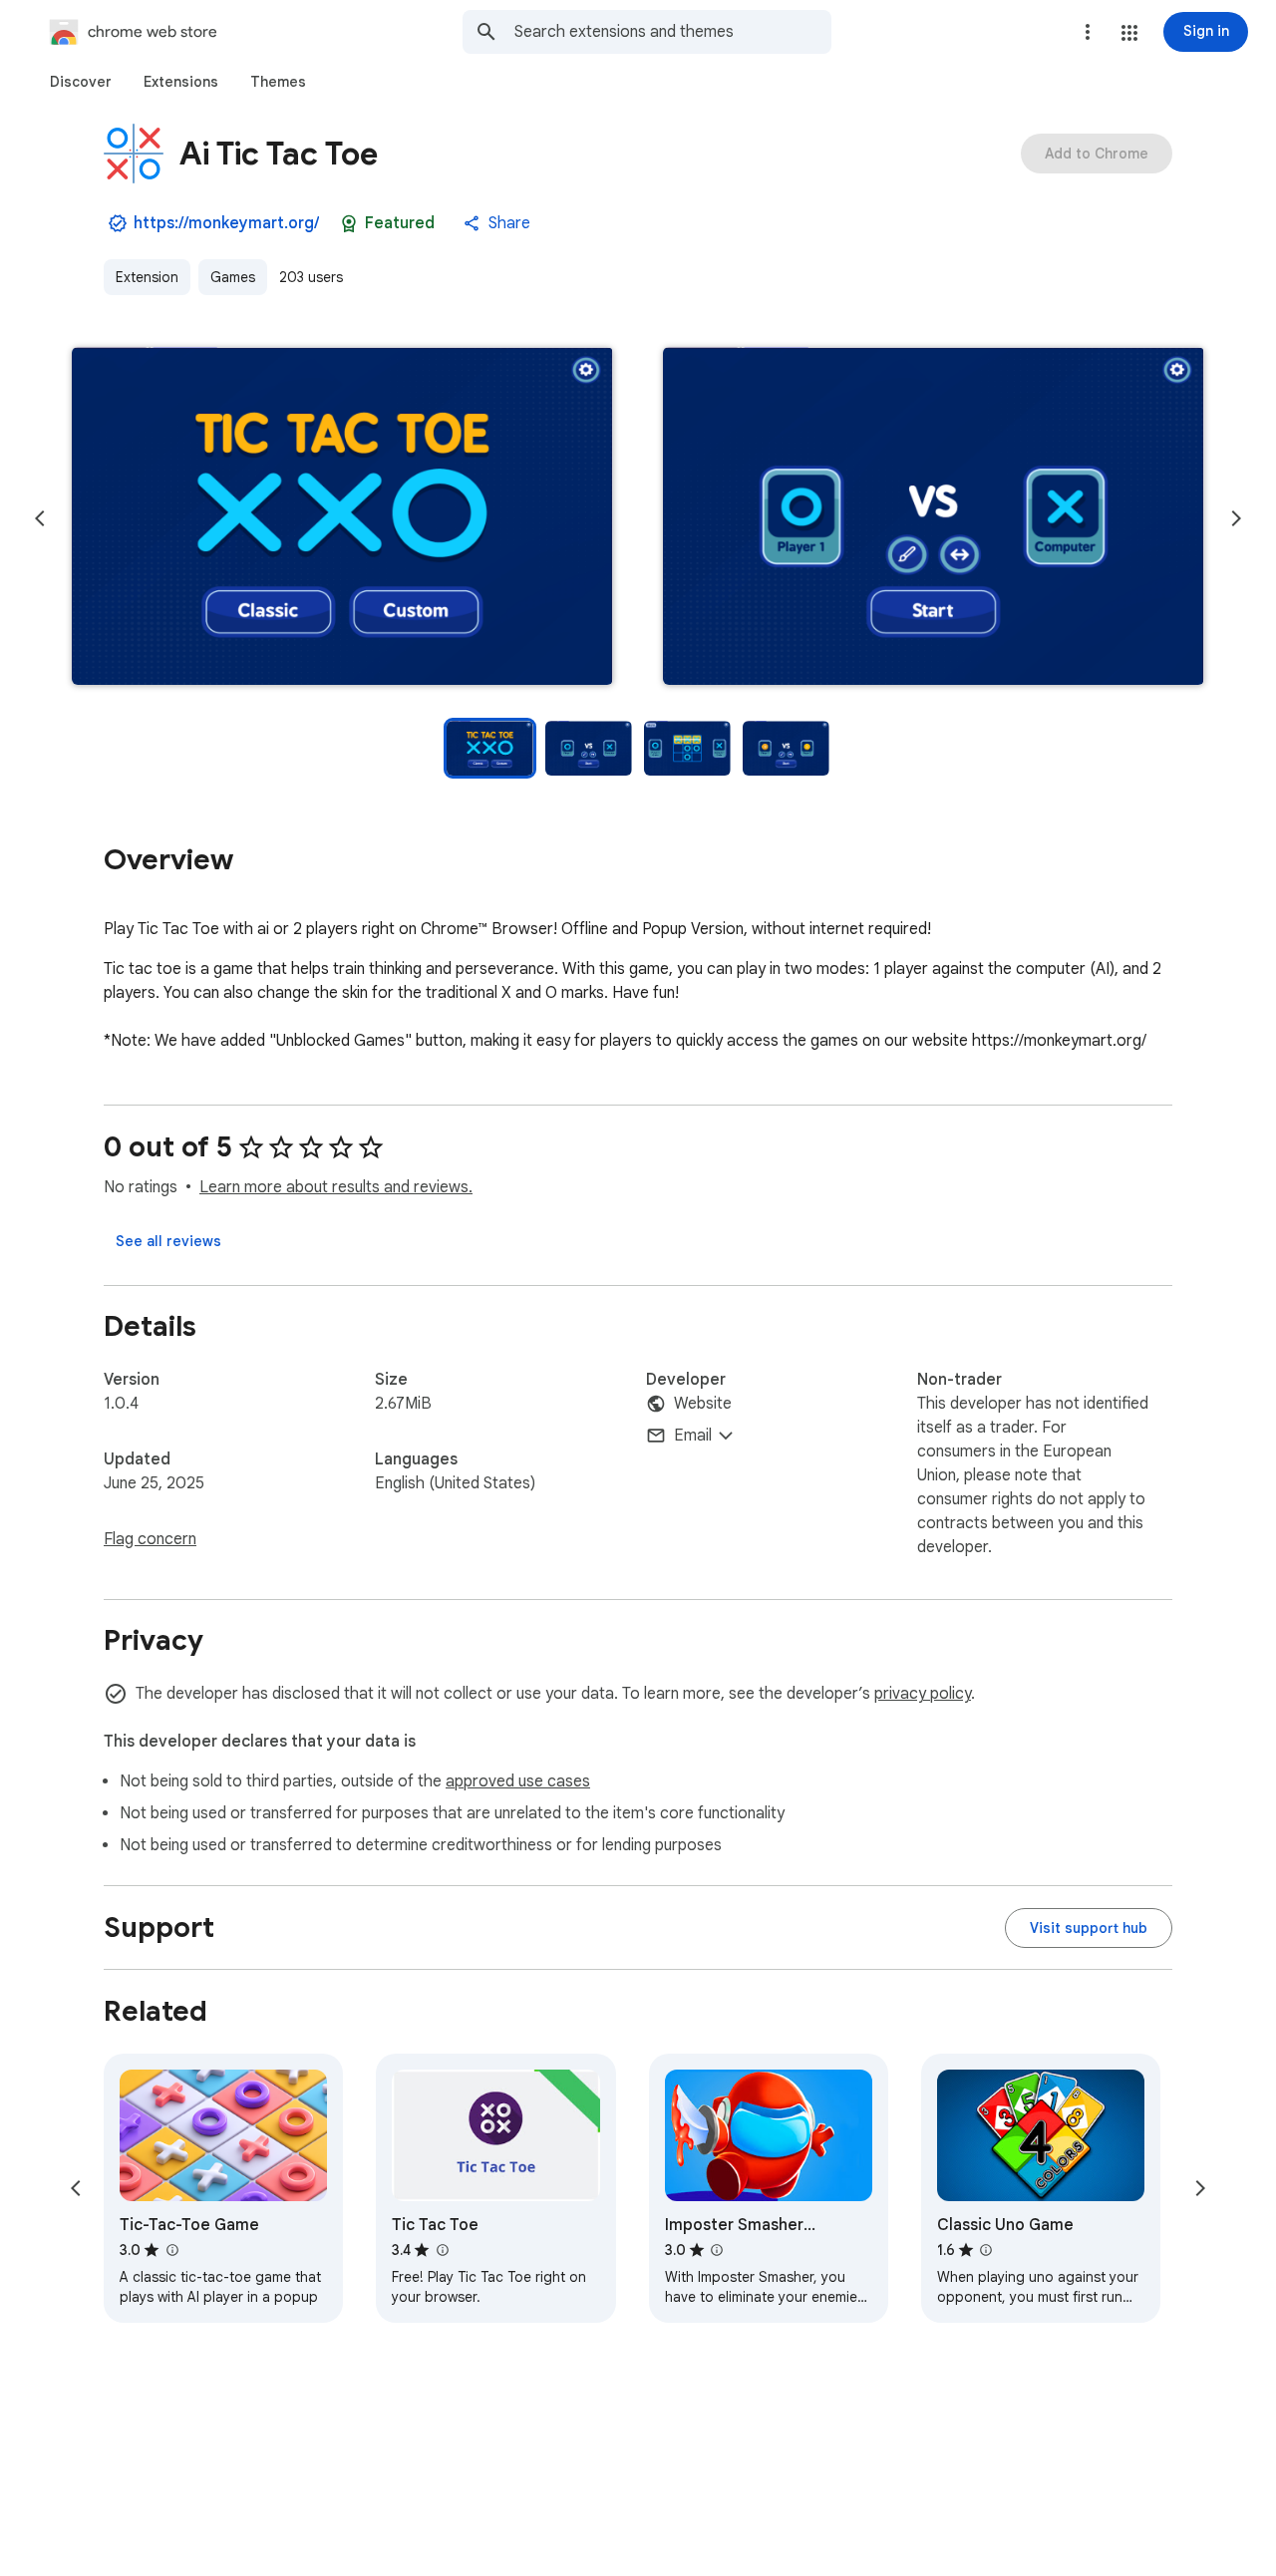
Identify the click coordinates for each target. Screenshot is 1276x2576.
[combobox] (673, 32)
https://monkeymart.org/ (226, 223)
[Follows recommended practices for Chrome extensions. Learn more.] (349, 223)
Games (233, 277)
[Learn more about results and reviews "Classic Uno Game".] (986, 2250)
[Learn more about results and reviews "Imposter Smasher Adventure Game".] (717, 2250)
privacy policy (923, 1694)
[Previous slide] (40, 518)
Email (693, 1436)
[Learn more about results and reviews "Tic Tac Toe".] (442, 2250)
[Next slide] (1236, 518)
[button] (1129, 33)
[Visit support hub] (1089, 1928)
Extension (147, 277)
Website (703, 1404)
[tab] (81, 82)
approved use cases (518, 1781)
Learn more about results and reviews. (336, 1187)
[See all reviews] (168, 1241)
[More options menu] (1088, 32)
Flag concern (150, 1539)
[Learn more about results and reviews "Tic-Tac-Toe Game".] (171, 2250)
